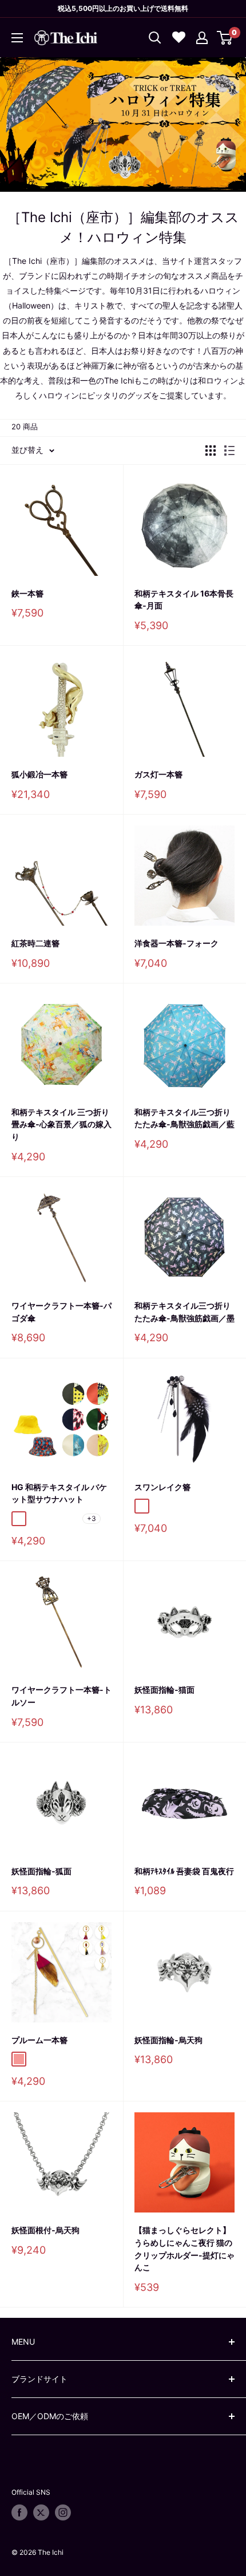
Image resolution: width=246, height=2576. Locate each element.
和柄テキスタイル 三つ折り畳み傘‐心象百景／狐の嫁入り (61, 1124)
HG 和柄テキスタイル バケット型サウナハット (59, 1493)
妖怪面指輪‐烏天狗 (168, 2040)
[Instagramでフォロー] (63, 2512)
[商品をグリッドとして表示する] (211, 451)
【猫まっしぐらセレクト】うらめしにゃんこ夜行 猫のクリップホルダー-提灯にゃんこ (184, 2249)
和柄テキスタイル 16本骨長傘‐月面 (184, 600)
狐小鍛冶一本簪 (39, 774)
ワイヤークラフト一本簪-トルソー (61, 1696)
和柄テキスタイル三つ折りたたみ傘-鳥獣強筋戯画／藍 (184, 1118)
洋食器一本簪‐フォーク (176, 943)
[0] (225, 38)
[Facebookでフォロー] (19, 2512)
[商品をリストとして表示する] (229, 451)
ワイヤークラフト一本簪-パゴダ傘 (61, 1312)
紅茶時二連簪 (35, 943)
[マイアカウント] (202, 38)
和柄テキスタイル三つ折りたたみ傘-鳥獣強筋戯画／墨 (184, 1312)
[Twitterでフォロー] (41, 2512)
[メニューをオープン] (17, 38)
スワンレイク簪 (162, 1487)
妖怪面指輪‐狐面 (41, 1871)
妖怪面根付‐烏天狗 (45, 2230)
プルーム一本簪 (39, 2040)
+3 (92, 1518)
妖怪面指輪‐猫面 (164, 1690)
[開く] (155, 38)
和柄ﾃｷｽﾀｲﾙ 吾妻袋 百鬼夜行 (184, 1871)
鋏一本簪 (27, 593)
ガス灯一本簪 (158, 774)
